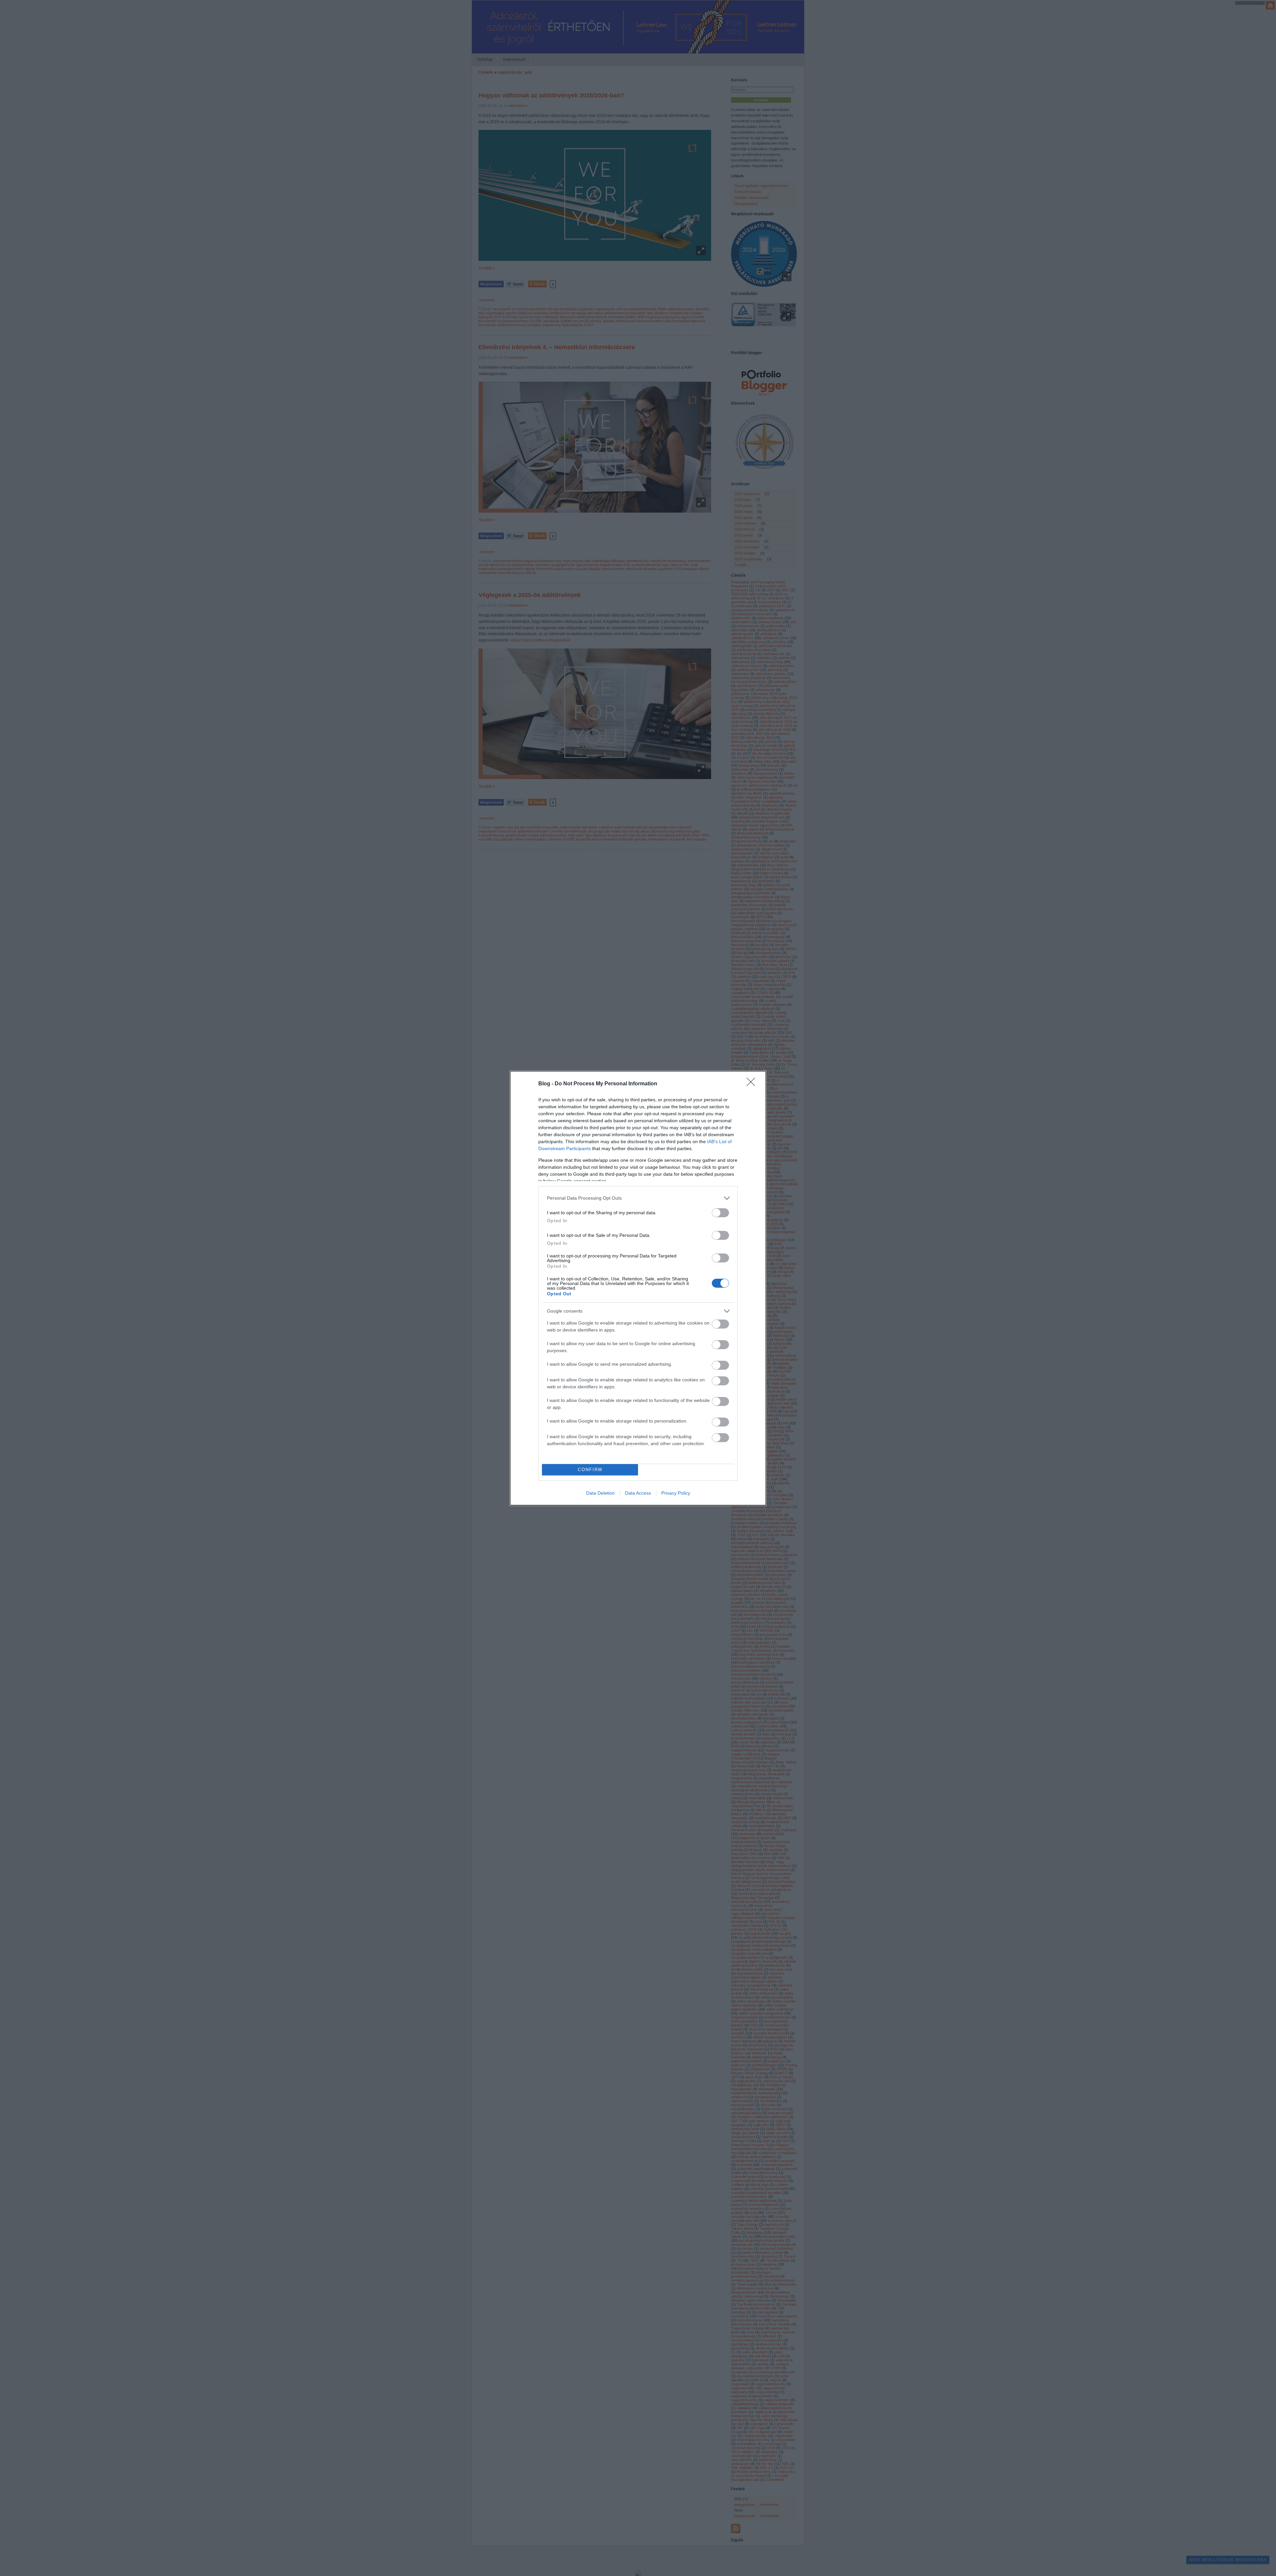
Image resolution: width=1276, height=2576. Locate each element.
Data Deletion (600, 1493)
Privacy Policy (676, 1493)
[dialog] (638, 1288)
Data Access (638, 1493)
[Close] (753, 1084)
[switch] (720, 1213)
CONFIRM (590, 1470)
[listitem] (638, 1198)
